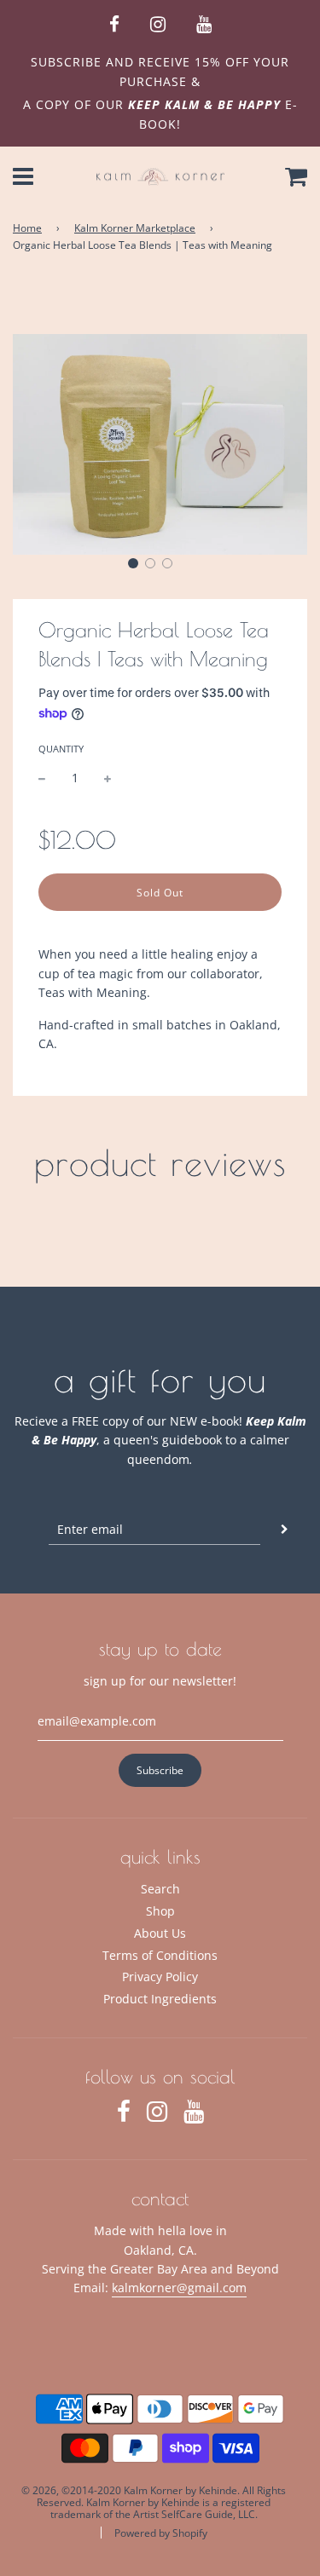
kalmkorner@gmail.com (179, 2288)
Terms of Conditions (160, 1955)
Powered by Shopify (161, 2533)
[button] (133, 563)
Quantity (61, 749)
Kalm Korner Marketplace (135, 228)
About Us (160, 1933)
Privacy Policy (160, 1977)
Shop (160, 1911)
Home (27, 228)
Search (160, 1889)
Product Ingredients (160, 1999)
